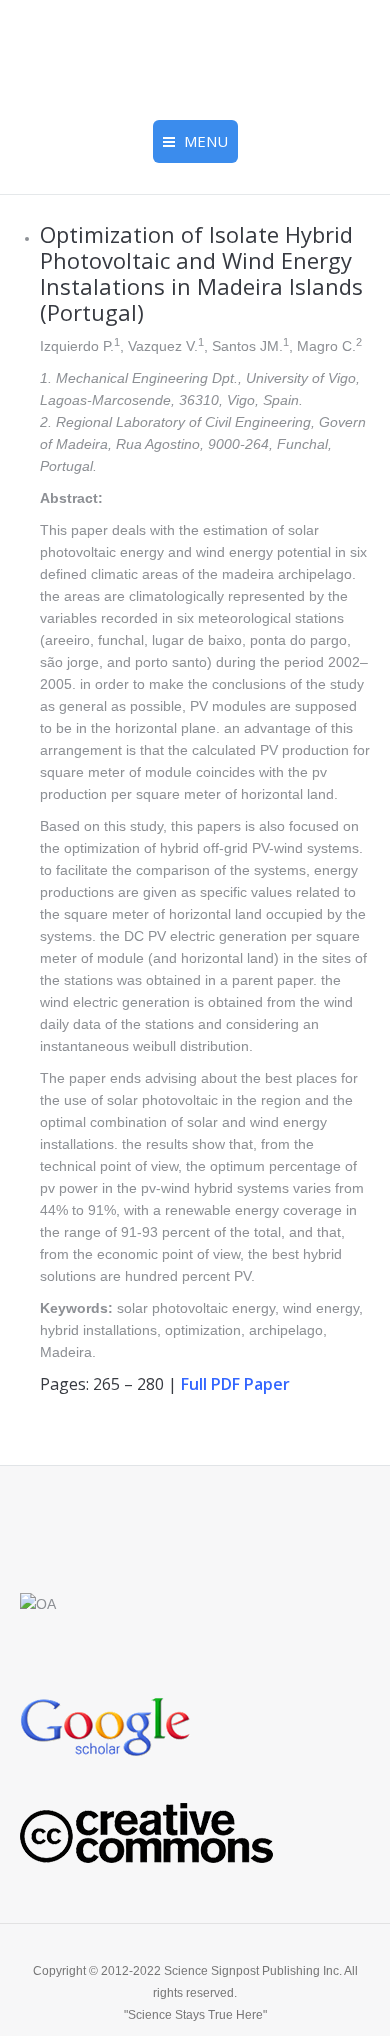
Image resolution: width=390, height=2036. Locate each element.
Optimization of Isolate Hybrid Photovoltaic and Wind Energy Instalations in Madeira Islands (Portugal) (201, 273)
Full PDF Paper (235, 1384)
